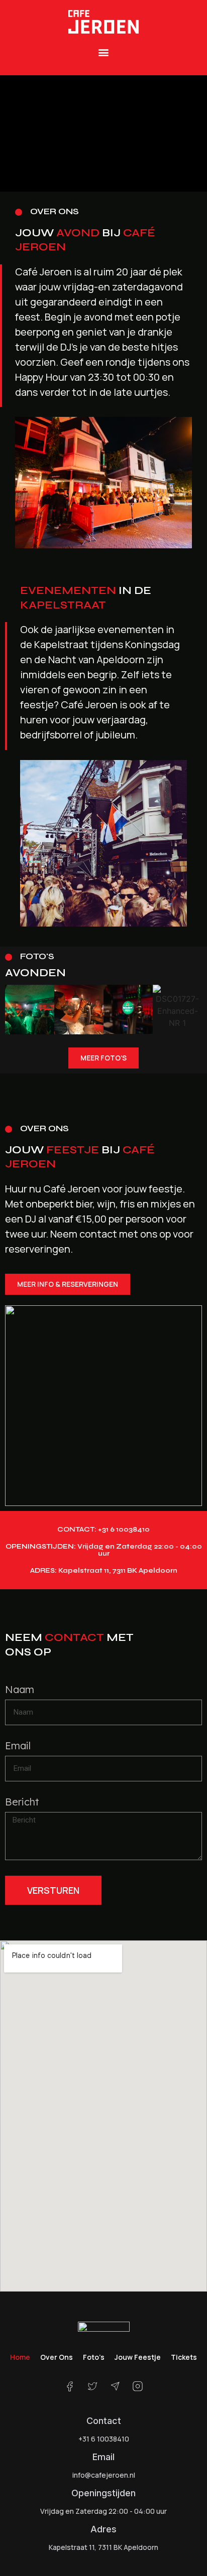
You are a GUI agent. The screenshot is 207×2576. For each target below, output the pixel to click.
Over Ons (57, 2357)
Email (18, 1746)
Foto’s (94, 2357)
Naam (20, 1690)
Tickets (184, 2357)
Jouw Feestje (138, 2357)
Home (20, 2357)
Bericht (22, 1802)
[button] (104, 52)
